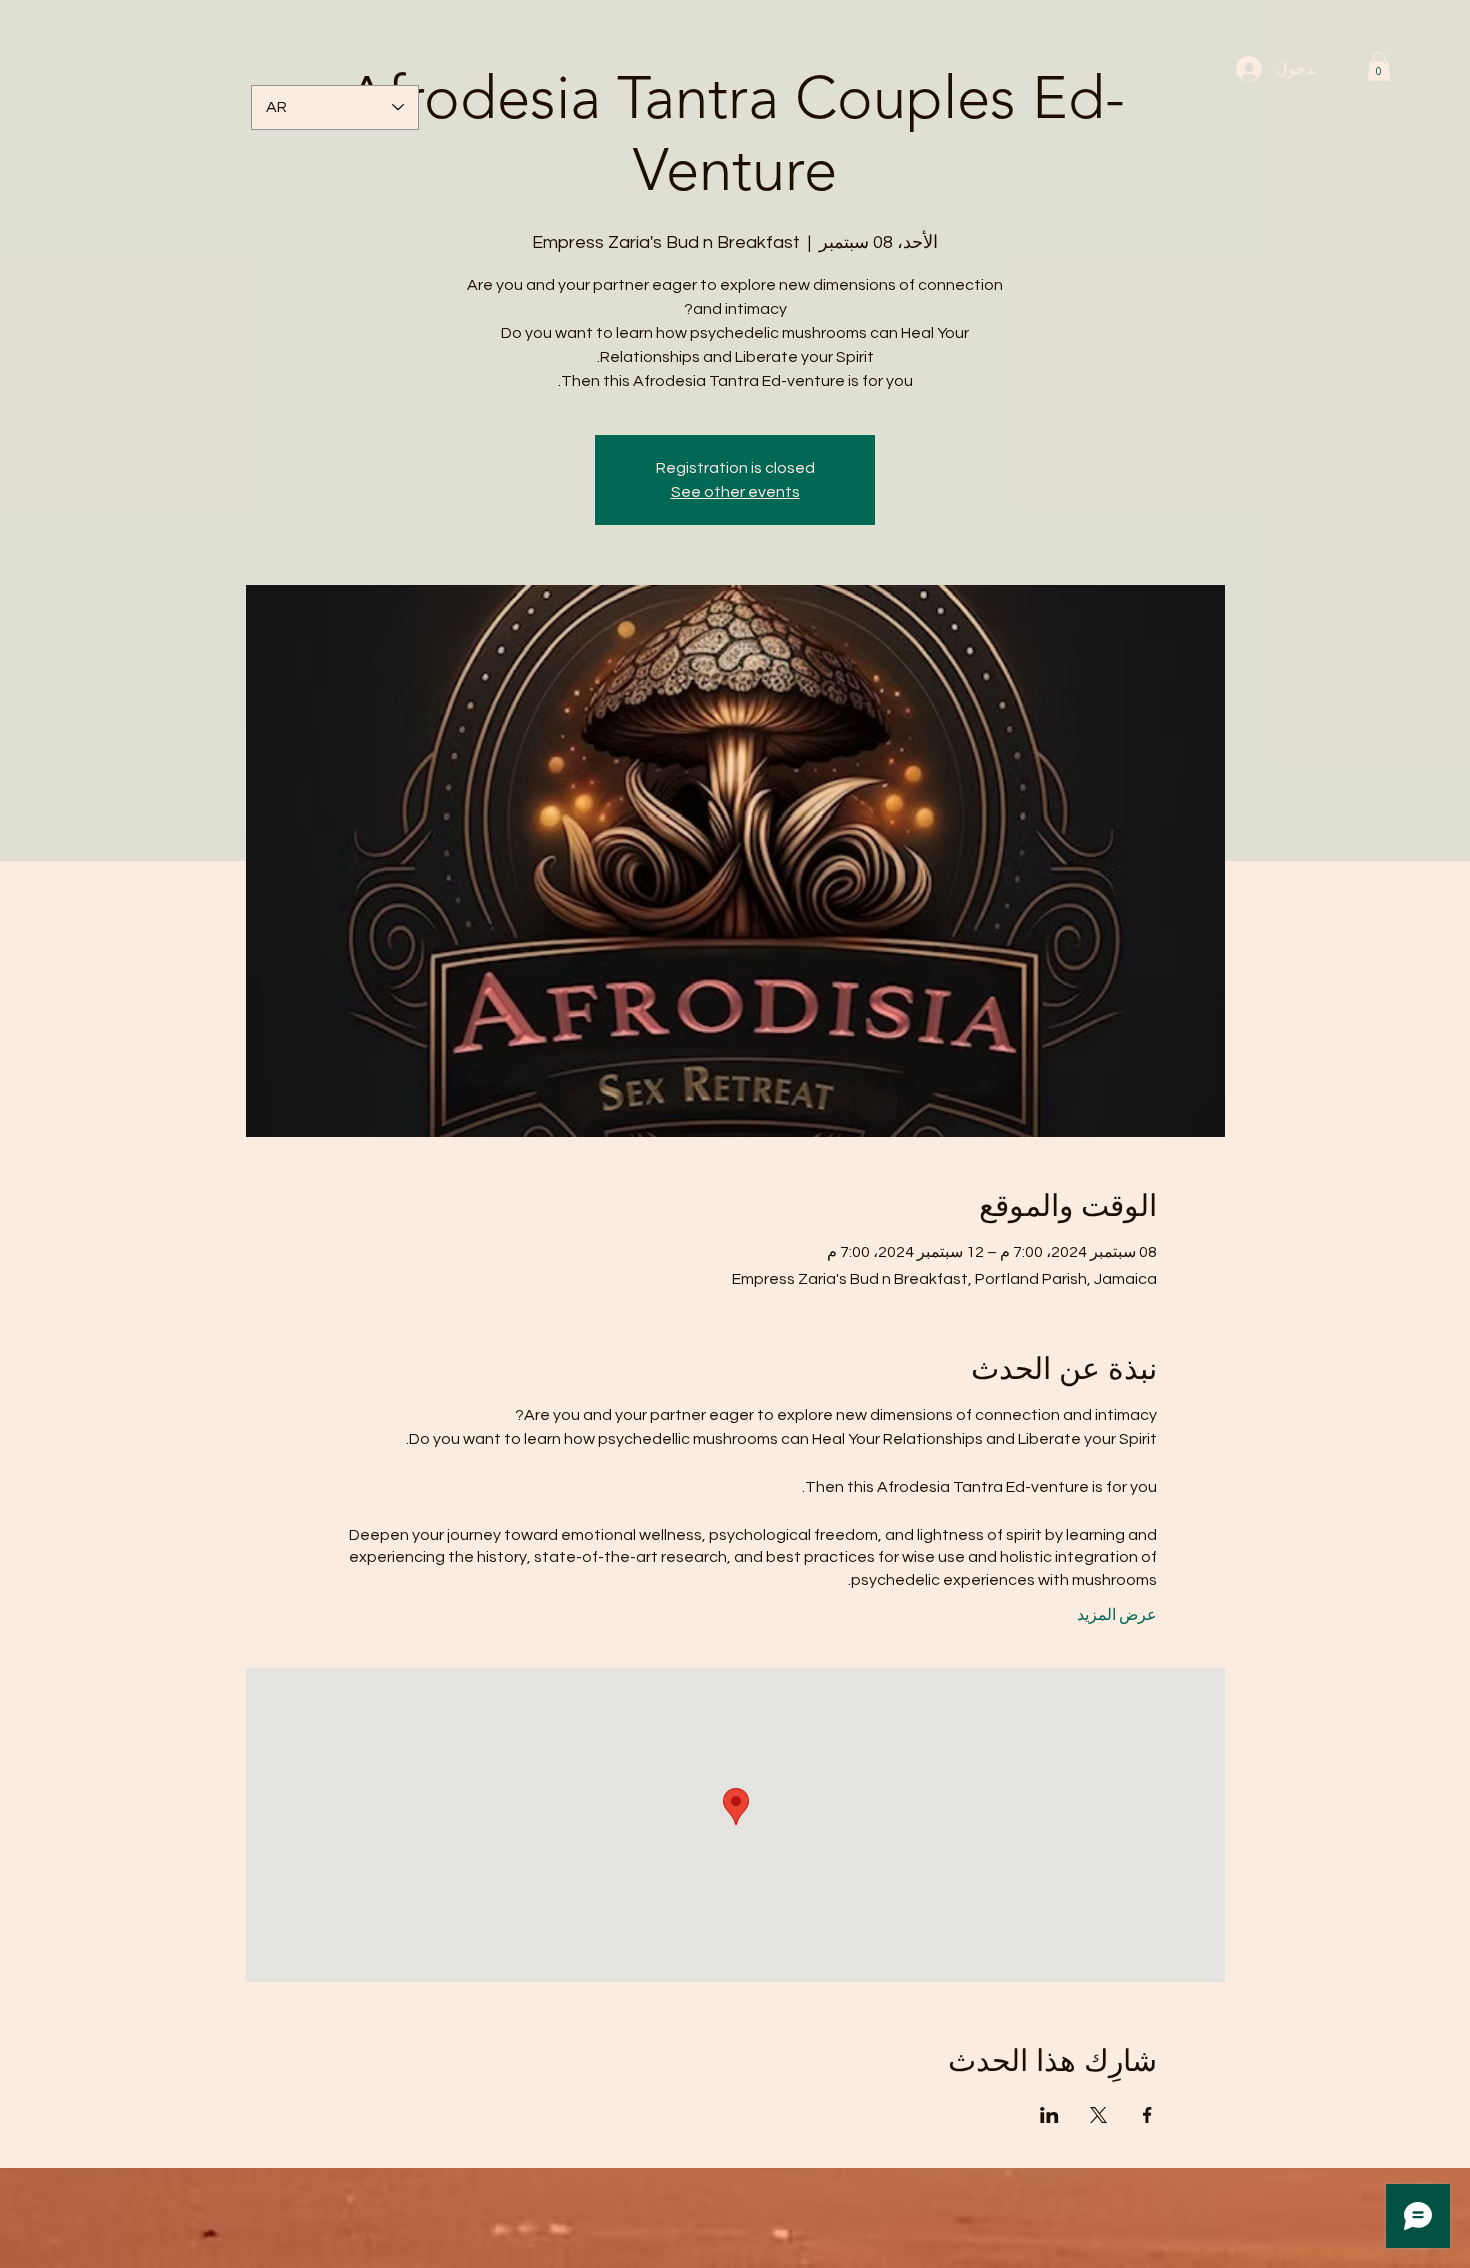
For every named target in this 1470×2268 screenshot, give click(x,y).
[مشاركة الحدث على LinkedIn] (1049, 2115)
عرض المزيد (1117, 1615)
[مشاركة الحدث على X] (1098, 2115)
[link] (1379, 66)
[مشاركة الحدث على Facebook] (1147, 2115)
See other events (735, 492)
